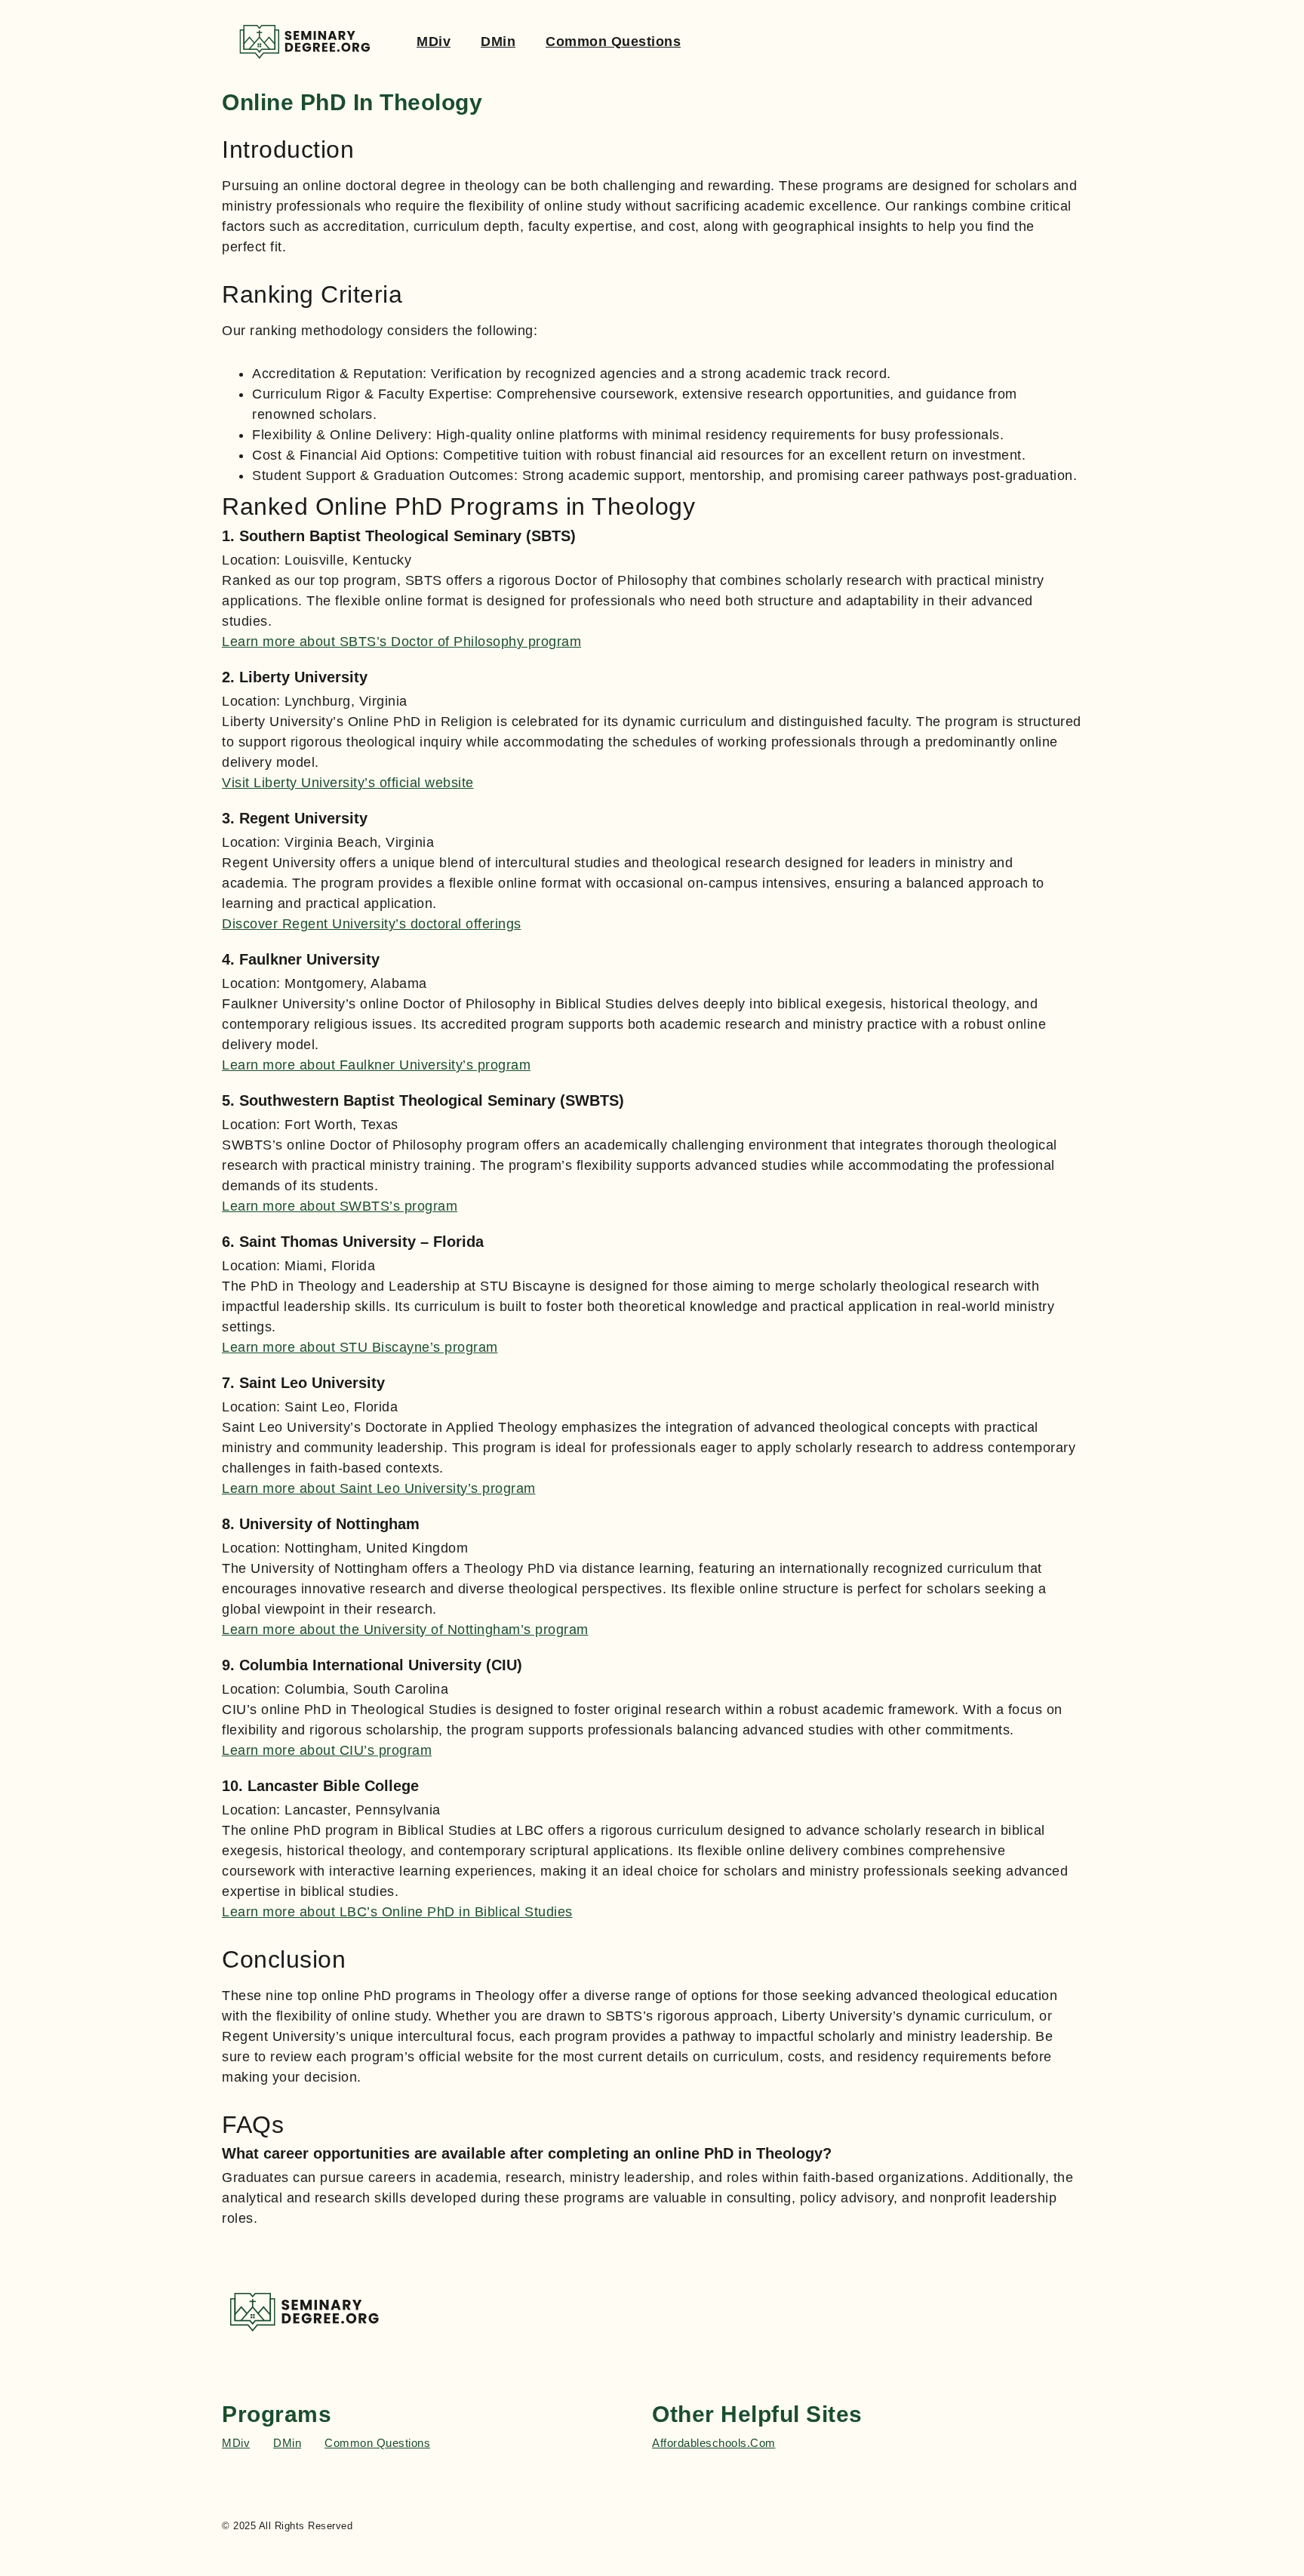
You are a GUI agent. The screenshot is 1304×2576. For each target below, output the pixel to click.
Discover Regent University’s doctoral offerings (372, 924)
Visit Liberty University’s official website (348, 783)
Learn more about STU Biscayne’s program (360, 1347)
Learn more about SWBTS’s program (340, 1206)
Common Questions (613, 42)
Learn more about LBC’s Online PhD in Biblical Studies (397, 1912)
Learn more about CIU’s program (327, 1750)
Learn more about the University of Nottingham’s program (405, 1630)
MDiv (434, 42)
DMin (498, 42)
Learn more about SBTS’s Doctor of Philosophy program (401, 642)
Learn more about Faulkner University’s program (376, 1065)
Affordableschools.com (714, 2443)
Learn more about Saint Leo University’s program (379, 1488)
